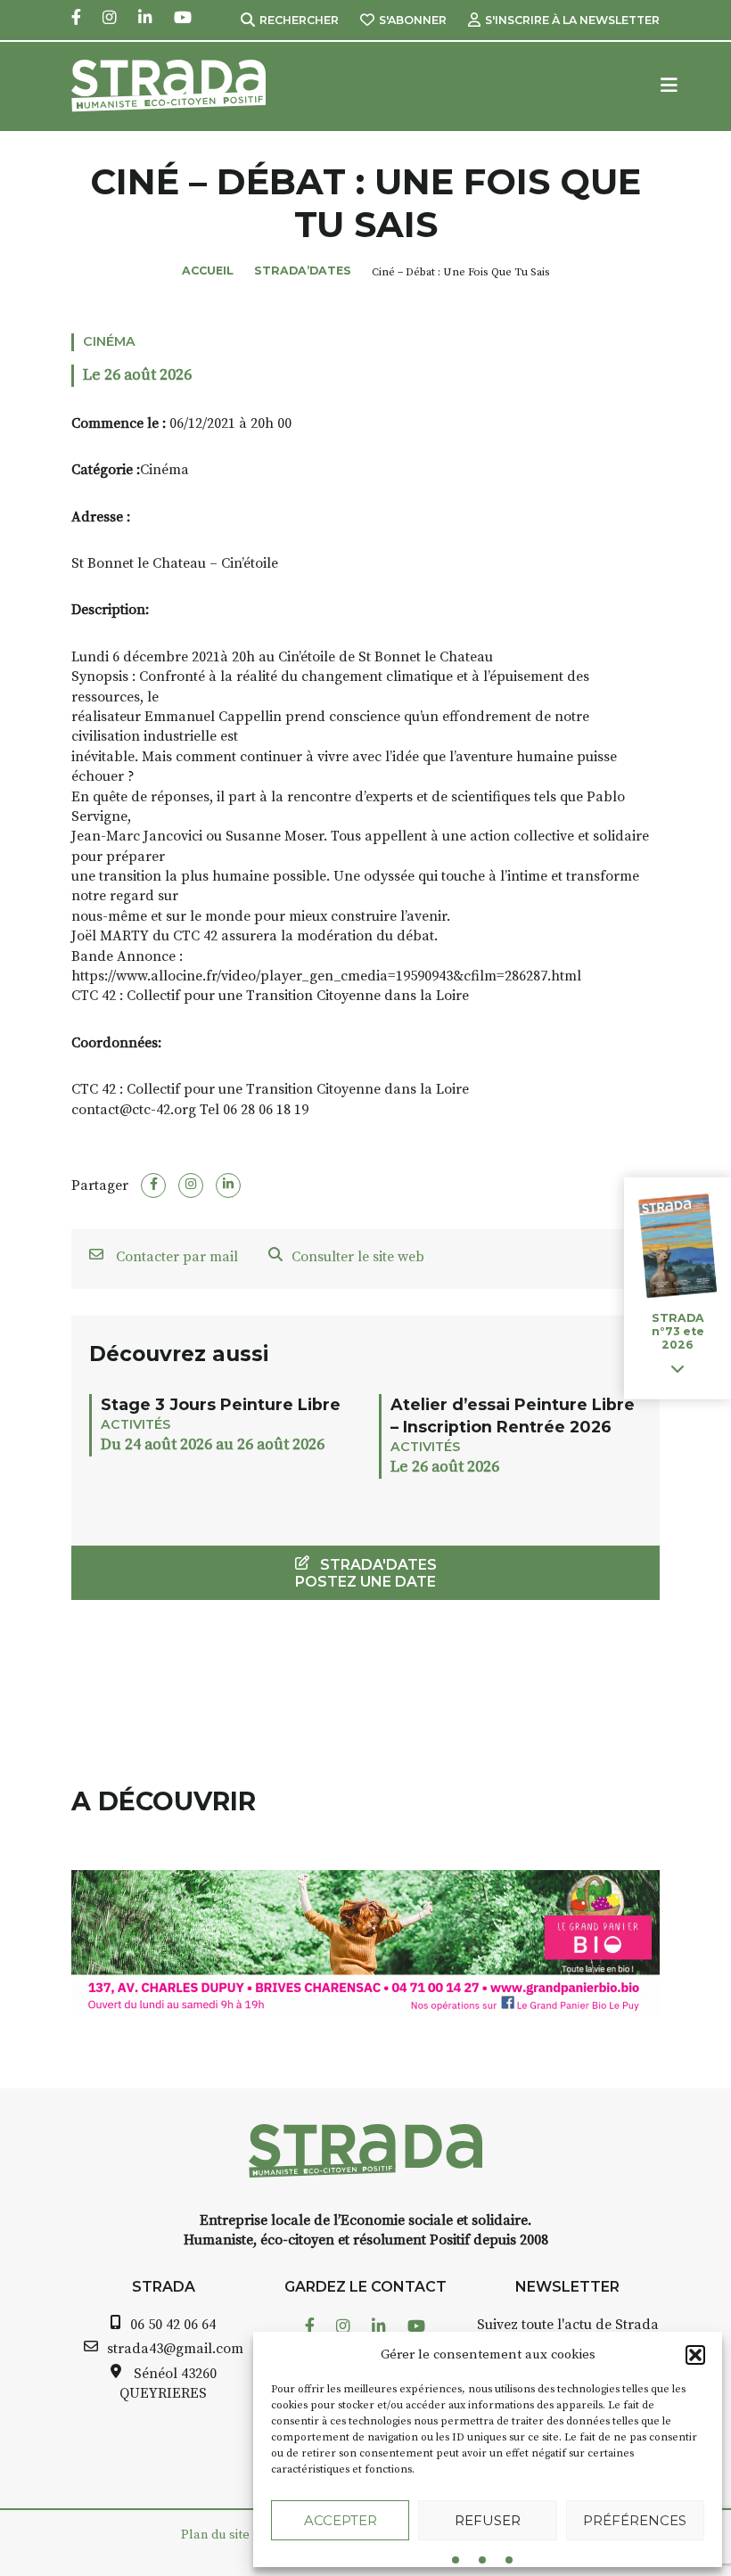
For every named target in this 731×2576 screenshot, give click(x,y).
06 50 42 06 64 (173, 2325)
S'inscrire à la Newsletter (572, 20)
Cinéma (109, 341)
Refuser (488, 2520)
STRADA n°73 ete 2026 (678, 1331)
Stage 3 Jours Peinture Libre (221, 1404)
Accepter (341, 2520)
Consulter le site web (358, 1257)
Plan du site (215, 2535)
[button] (695, 2355)
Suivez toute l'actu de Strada (568, 2325)
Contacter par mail (175, 1257)
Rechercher (299, 20)
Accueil (208, 271)
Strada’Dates (303, 271)
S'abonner (413, 20)
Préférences (635, 2520)
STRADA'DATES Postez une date (366, 1573)
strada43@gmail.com (175, 2349)
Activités (136, 1424)
